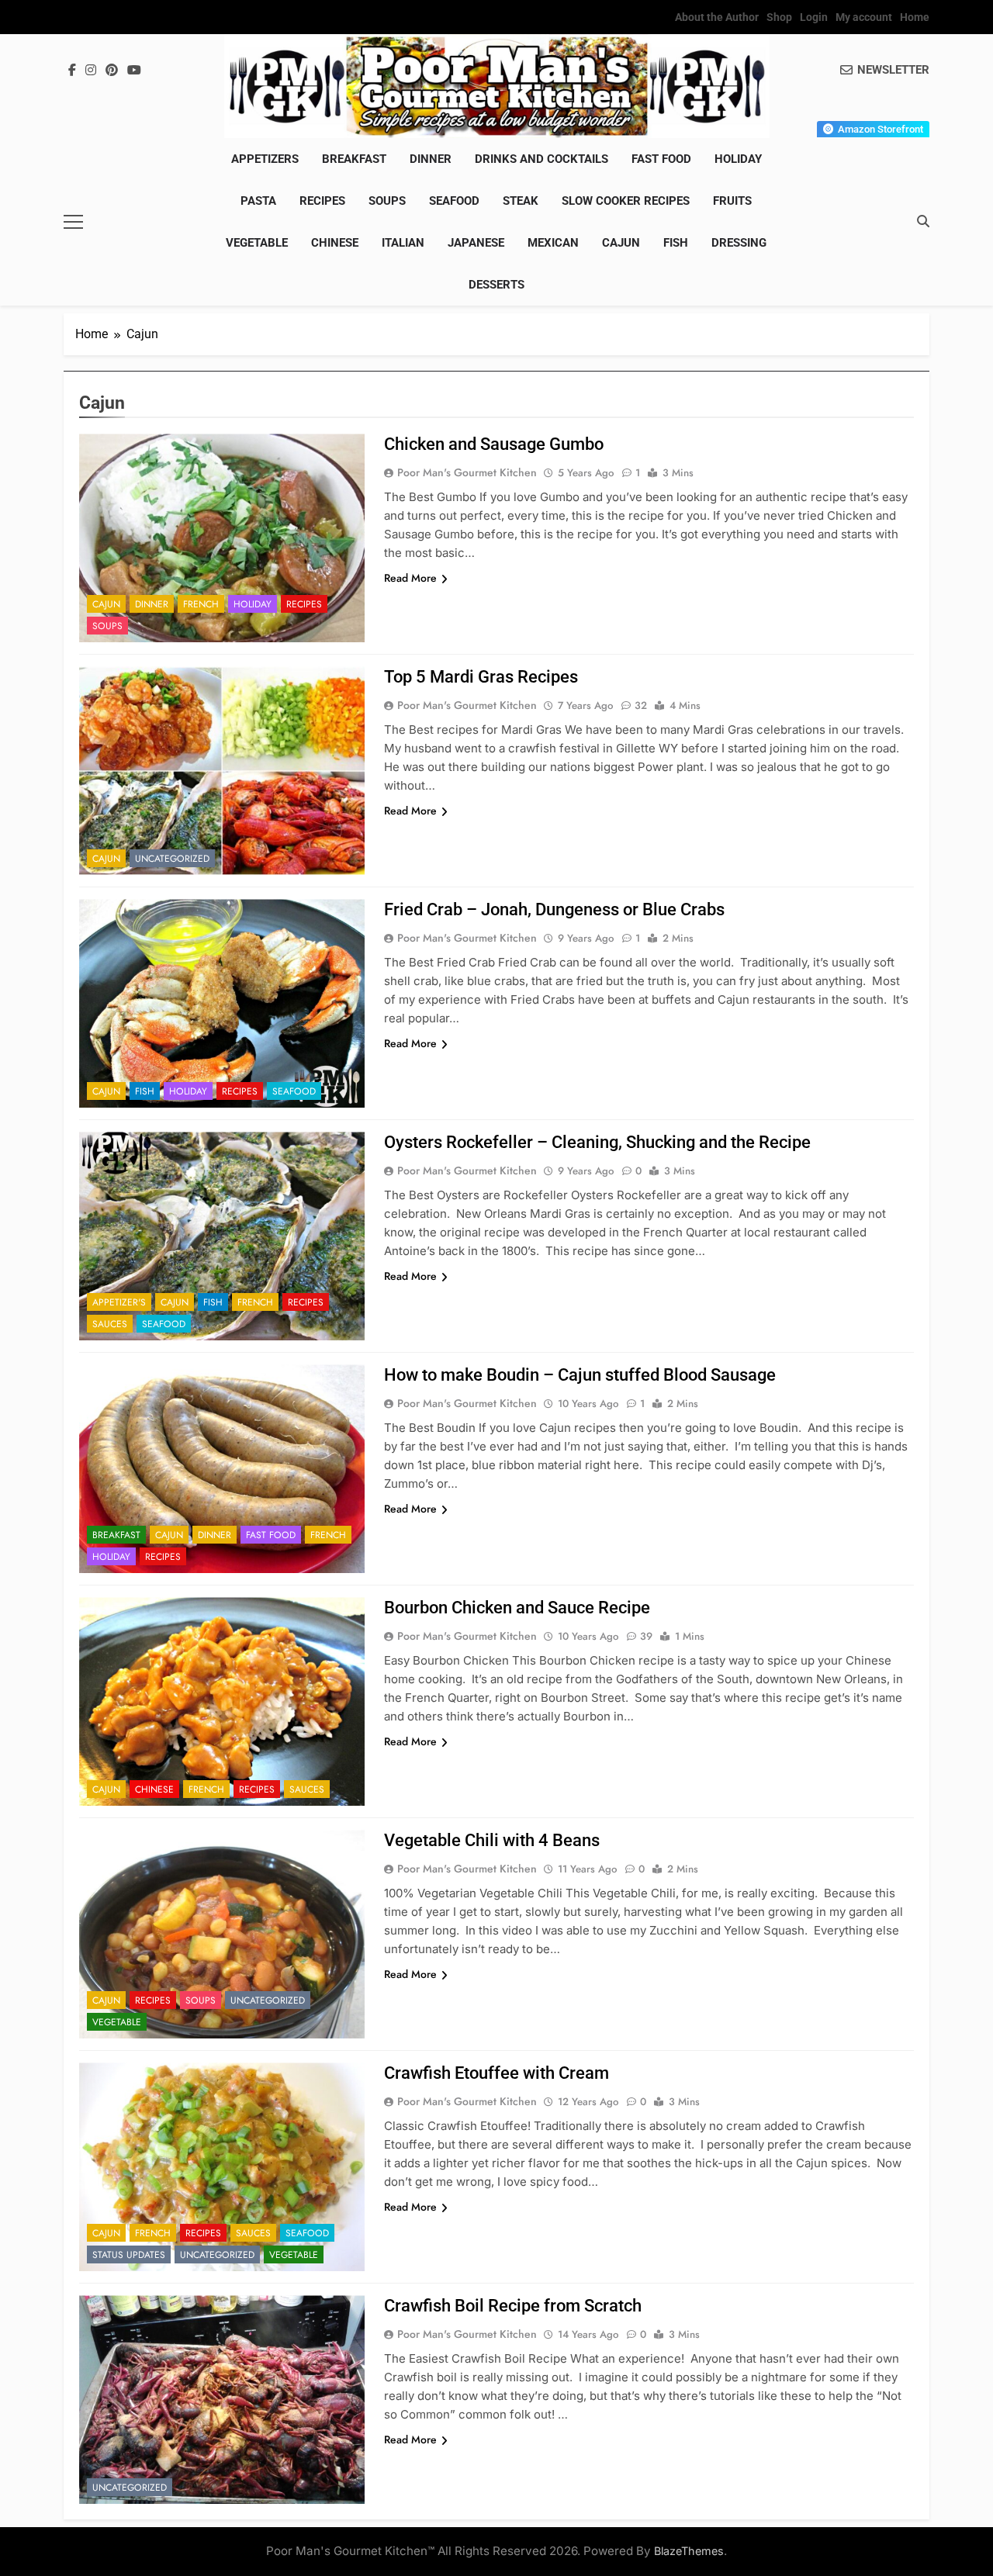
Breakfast (354, 159)
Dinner (431, 159)
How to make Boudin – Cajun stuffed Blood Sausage (580, 1375)
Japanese (476, 243)
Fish (676, 243)
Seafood (454, 201)
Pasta (258, 201)
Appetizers (265, 159)
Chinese (335, 243)
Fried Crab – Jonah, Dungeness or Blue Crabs (554, 909)
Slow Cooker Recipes (626, 201)
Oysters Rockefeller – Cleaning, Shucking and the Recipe (597, 1142)
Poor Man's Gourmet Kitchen (467, 472)
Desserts (496, 285)
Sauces (110, 1324)
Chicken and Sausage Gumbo (494, 444)
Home (915, 17)
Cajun (621, 243)
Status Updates (129, 2255)
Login (814, 17)
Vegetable (257, 243)
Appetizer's (119, 1302)
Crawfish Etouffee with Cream (496, 2073)
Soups (387, 201)
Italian (403, 243)
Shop (779, 17)
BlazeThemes (689, 2551)
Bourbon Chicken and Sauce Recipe (517, 1608)
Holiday (738, 159)
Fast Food (661, 159)
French (201, 604)
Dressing (739, 243)
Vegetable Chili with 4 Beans (492, 1840)
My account (864, 17)
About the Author (717, 17)
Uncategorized (172, 859)
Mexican (553, 243)
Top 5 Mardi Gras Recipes (481, 677)
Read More (410, 578)
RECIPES (322, 201)
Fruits (732, 201)
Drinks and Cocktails (541, 159)
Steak (521, 201)
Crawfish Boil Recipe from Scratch (513, 2306)
